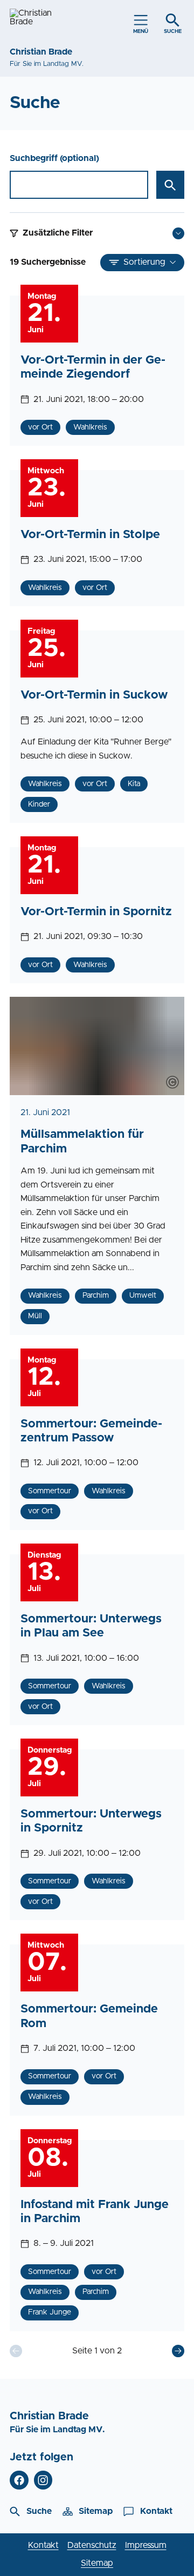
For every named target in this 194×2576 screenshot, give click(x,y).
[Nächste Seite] (178, 2351)
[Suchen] (170, 185)
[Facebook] (19, 2480)
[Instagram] (43, 2480)
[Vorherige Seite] (16, 2351)
